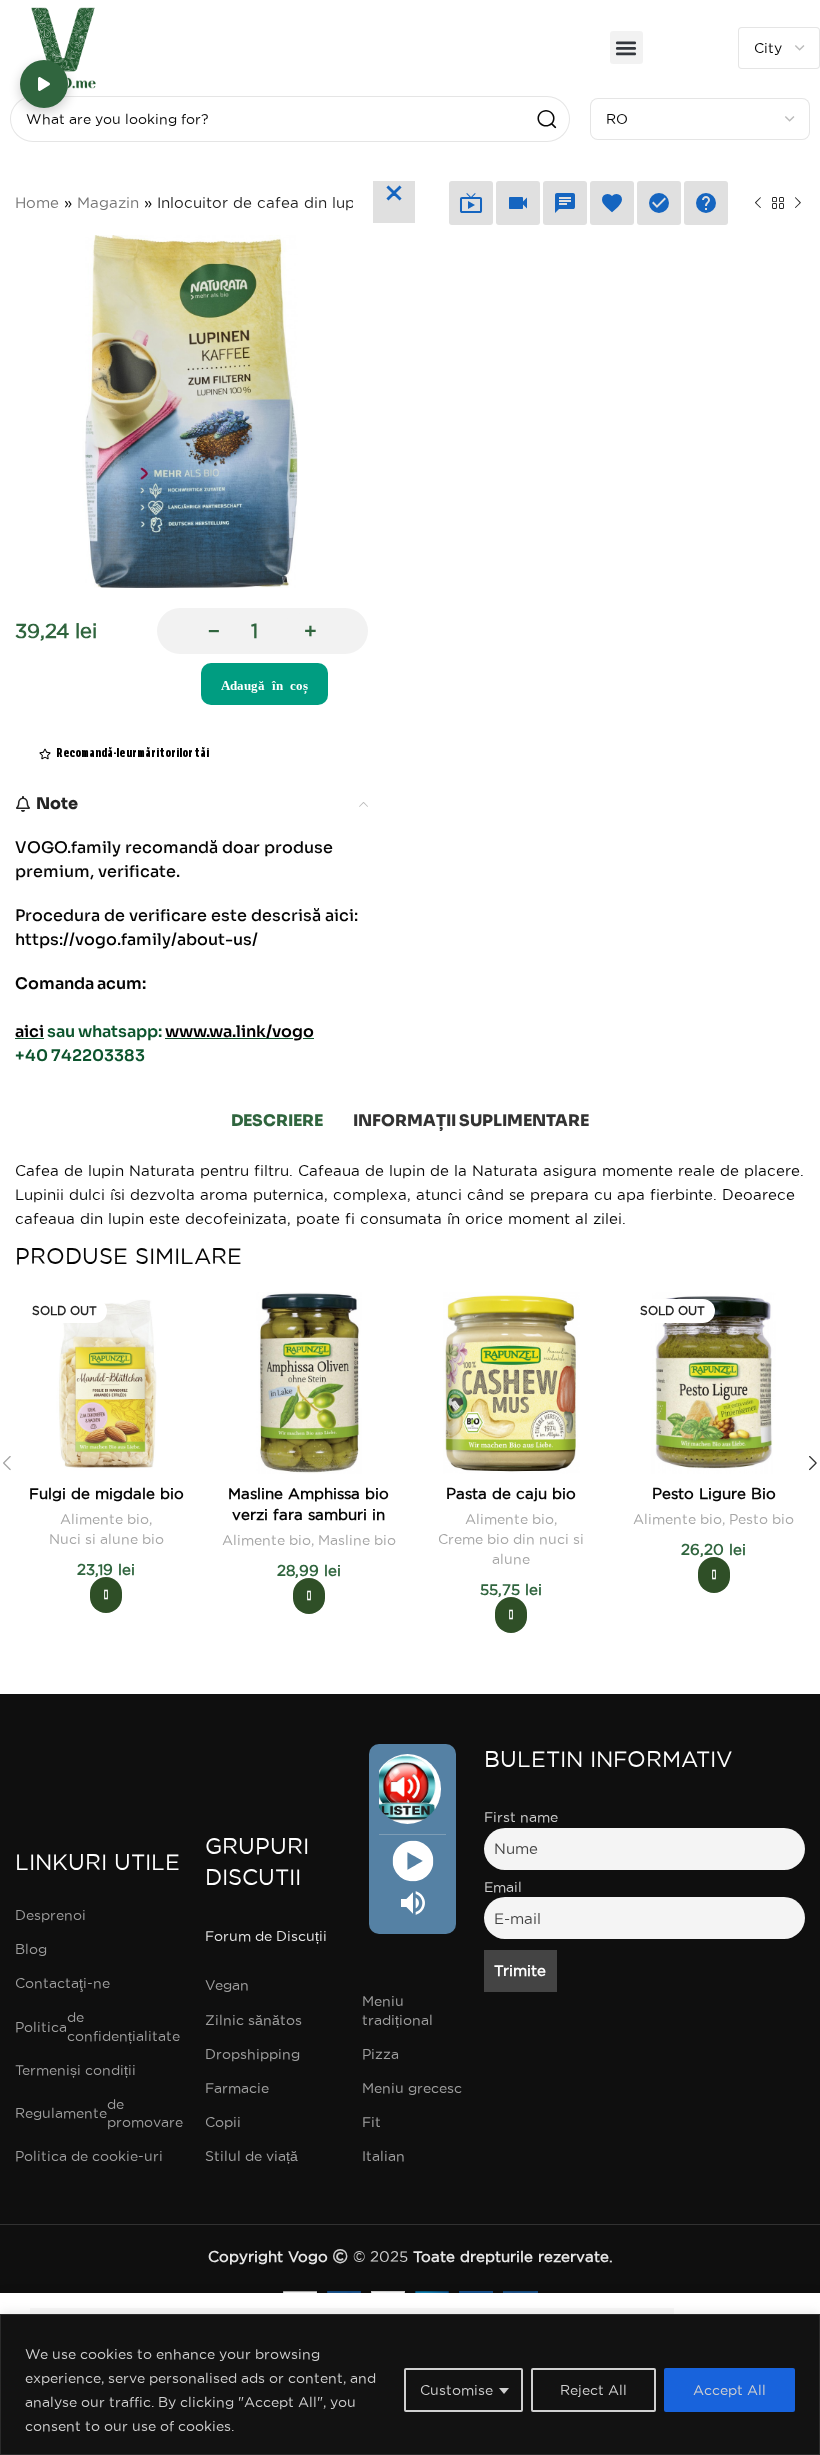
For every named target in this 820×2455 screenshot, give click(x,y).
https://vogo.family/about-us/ (136, 939)
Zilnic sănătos (253, 2020)
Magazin (108, 202)
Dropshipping (252, 2054)
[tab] (277, 1121)
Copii (223, 2122)
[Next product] (798, 204)
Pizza (380, 2054)
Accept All (729, 2390)
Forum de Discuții (266, 1936)
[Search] (547, 119)
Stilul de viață (251, 2156)
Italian (383, 2156)
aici (29, 1031)
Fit (371, 2122)
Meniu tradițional (397, 2010)
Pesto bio (761, 1519)
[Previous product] (758, 204)
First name (521, 1817)
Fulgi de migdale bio (106, 1493)
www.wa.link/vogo (239, 1031)
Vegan (227, 1985)
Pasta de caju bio (511, 1493)
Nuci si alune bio (106, 1539)
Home (37, 202)
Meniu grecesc (412, 2088)
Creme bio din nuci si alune (511, 1549)
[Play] (412, 1861)
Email (503, 1887)
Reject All (593, 2390)
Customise (456, 2390)
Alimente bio (104, 1519)
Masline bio (357, 1540)
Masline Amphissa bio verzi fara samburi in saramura (308, 1514)
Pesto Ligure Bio (714, 1493)
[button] (626, 47)
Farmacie (237, 2088)
